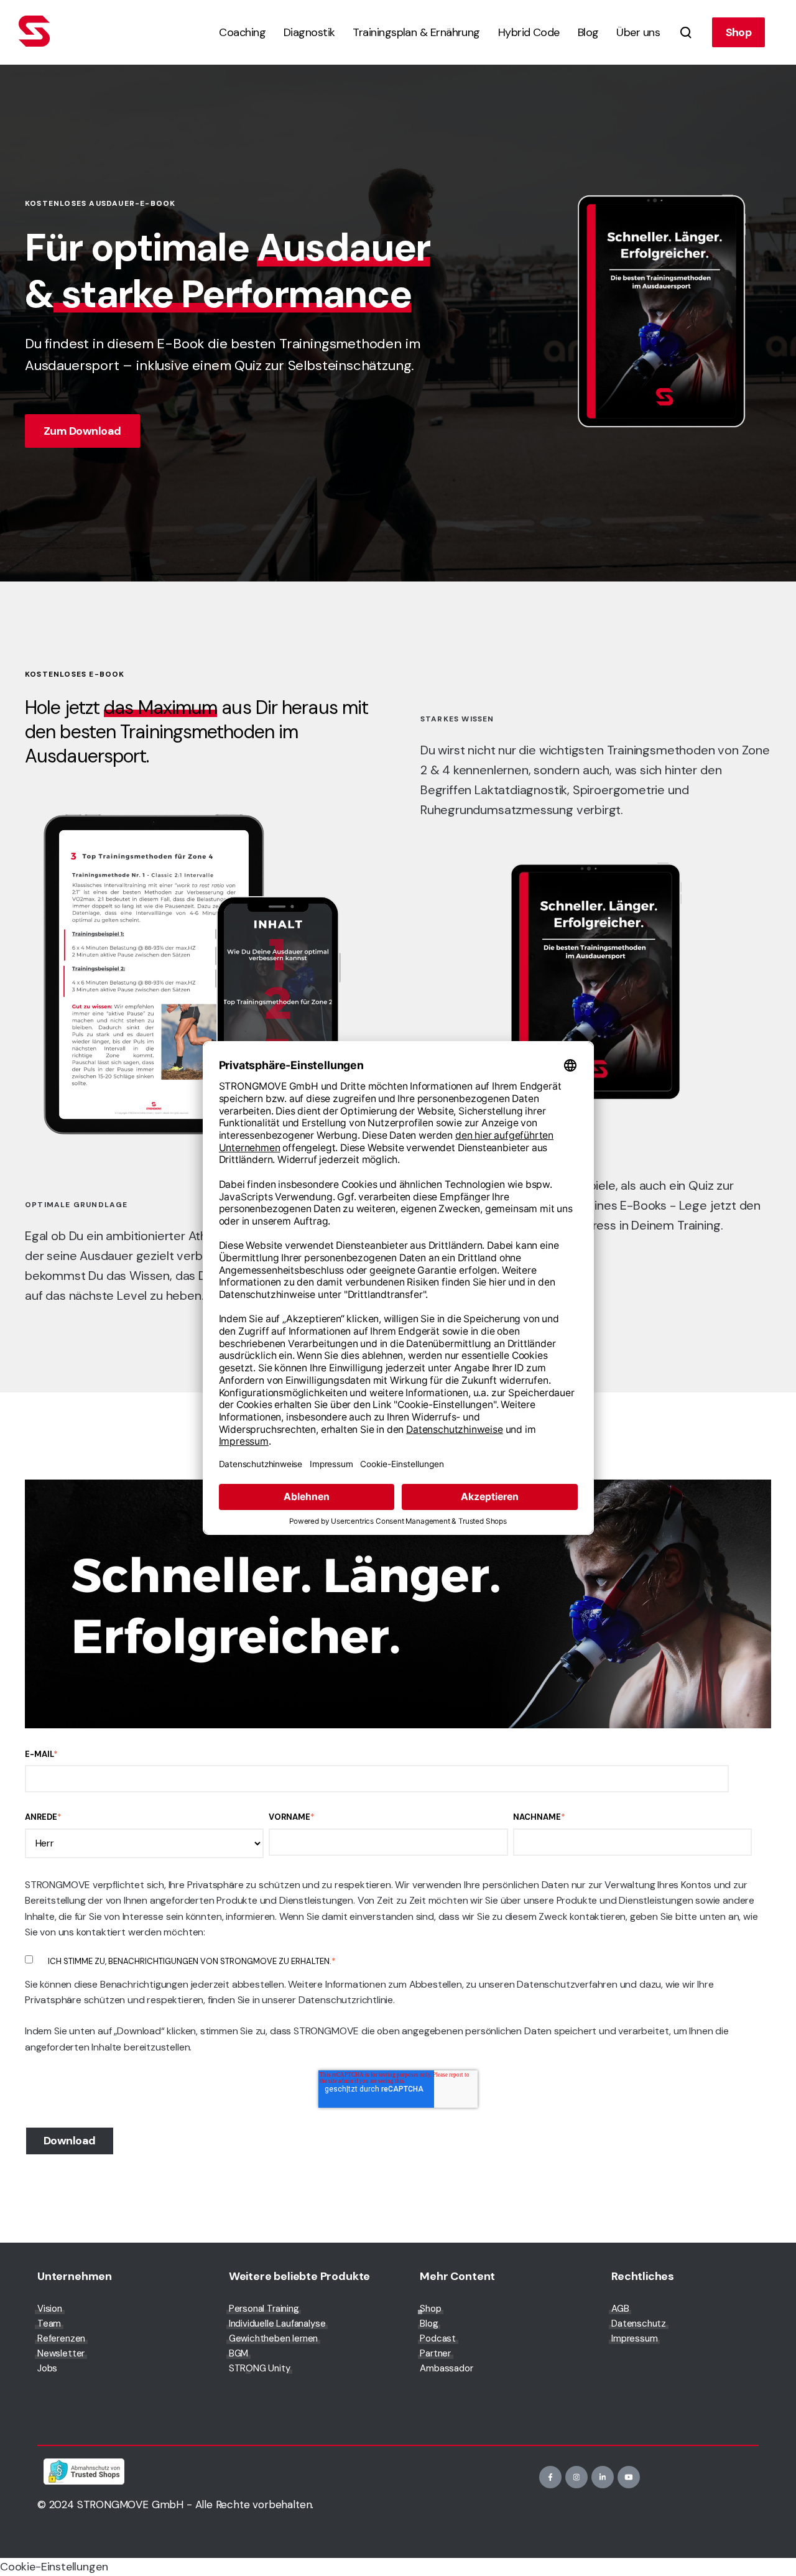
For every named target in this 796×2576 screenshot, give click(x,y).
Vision (50, 2309)
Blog (429, 2323)
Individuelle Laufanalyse (277, 2323)
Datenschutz (639, 2323)
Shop (739, 32)
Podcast (438, 2338)
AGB (620, 2309)
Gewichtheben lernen (274, 2338)
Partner (435, 2353)
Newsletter (61, 2353)
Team (49, 2323)
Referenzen (61, 2338)
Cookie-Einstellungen (54, 2567)
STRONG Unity (260, 2368)
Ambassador (446, 2368)
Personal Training (264, 2309)
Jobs (47, 2368)
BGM (238, 2353)
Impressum (634, 2338)
